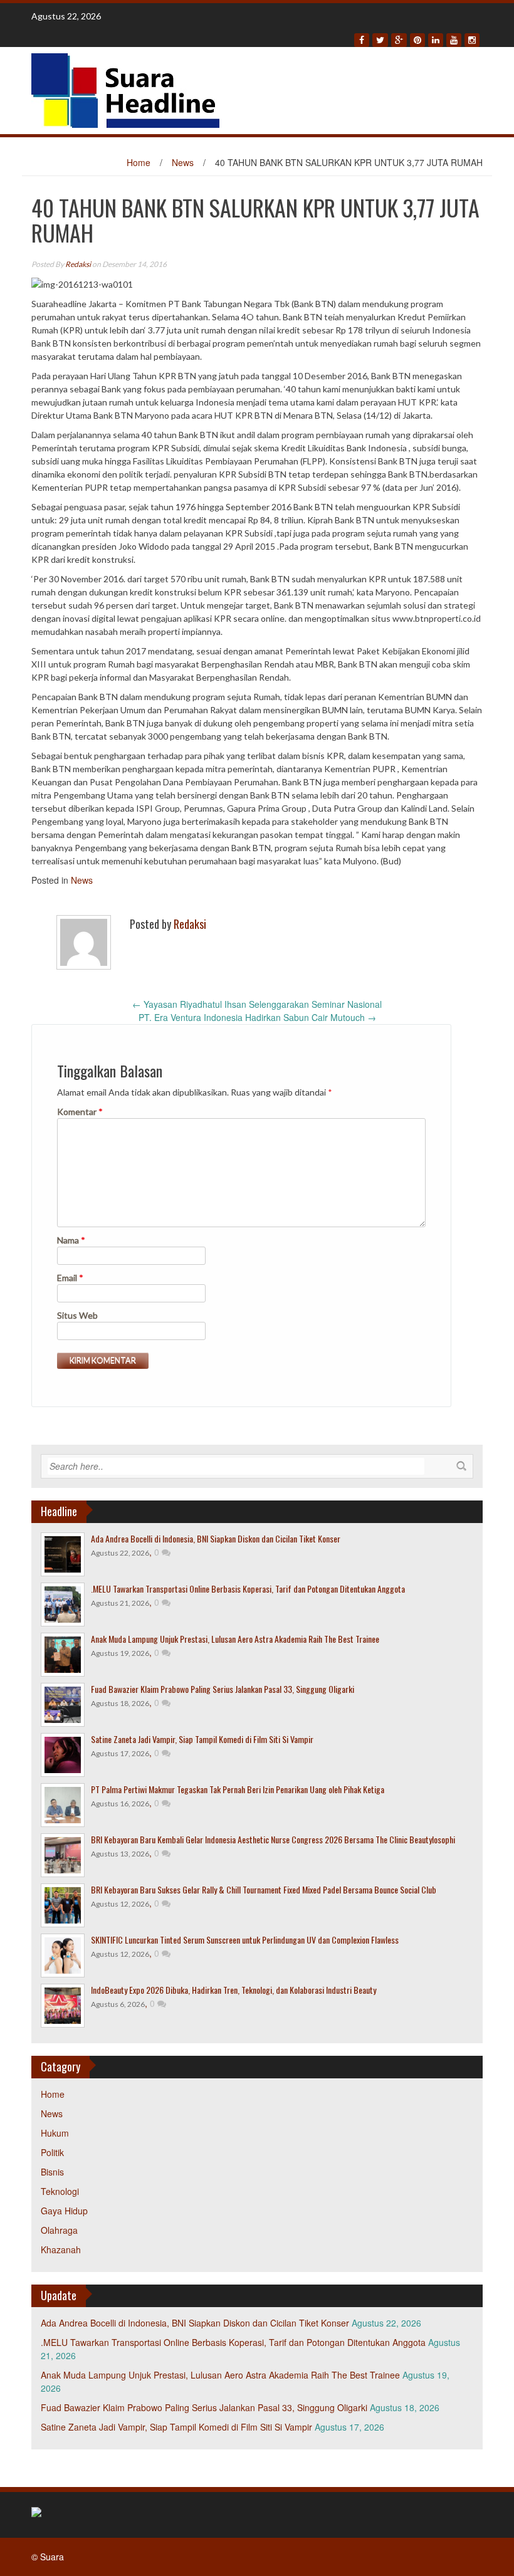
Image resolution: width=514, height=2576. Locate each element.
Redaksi (78, 264)
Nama (71, 1240)
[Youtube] (454, 40)
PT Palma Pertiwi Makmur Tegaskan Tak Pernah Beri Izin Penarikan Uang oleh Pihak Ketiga (238, 1789)
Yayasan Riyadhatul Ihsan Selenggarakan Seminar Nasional (257, 1004)
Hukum (55, 2133)
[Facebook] (362, 40)
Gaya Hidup (64, 2211)
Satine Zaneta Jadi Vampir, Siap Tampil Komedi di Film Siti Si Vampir (202, 1739)
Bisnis (52, 2172)
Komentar (80, 1112)
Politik (52, 2152)
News (183, 162)
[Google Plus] (399, 40)
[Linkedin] (436, 40)
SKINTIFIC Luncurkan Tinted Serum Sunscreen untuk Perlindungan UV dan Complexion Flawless (245, 1940)
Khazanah (61, 2249)
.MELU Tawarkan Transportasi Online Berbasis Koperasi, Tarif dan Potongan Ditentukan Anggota (248, 1589)
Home (139, 162)
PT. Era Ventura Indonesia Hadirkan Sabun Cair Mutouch (257, 1017)
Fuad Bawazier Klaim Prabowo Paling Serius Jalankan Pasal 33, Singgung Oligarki (223, 1689)
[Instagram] (472, 40)
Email (70, 1278)
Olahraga (59, 2230)
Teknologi (60, 2191)
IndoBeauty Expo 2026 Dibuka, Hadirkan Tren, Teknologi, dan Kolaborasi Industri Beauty (233, 1990)
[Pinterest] (417, 40)
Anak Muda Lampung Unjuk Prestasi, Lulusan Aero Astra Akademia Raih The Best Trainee (235, 1639)
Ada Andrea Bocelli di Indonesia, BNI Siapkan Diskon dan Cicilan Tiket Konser (216, 1538)
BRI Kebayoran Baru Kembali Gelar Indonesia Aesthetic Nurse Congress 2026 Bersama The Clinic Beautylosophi (273, 1839)
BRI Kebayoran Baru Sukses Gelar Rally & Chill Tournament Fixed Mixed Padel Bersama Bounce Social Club (264, 1889)
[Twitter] (380, 40)
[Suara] (125, 89)
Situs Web (77, 1315)
